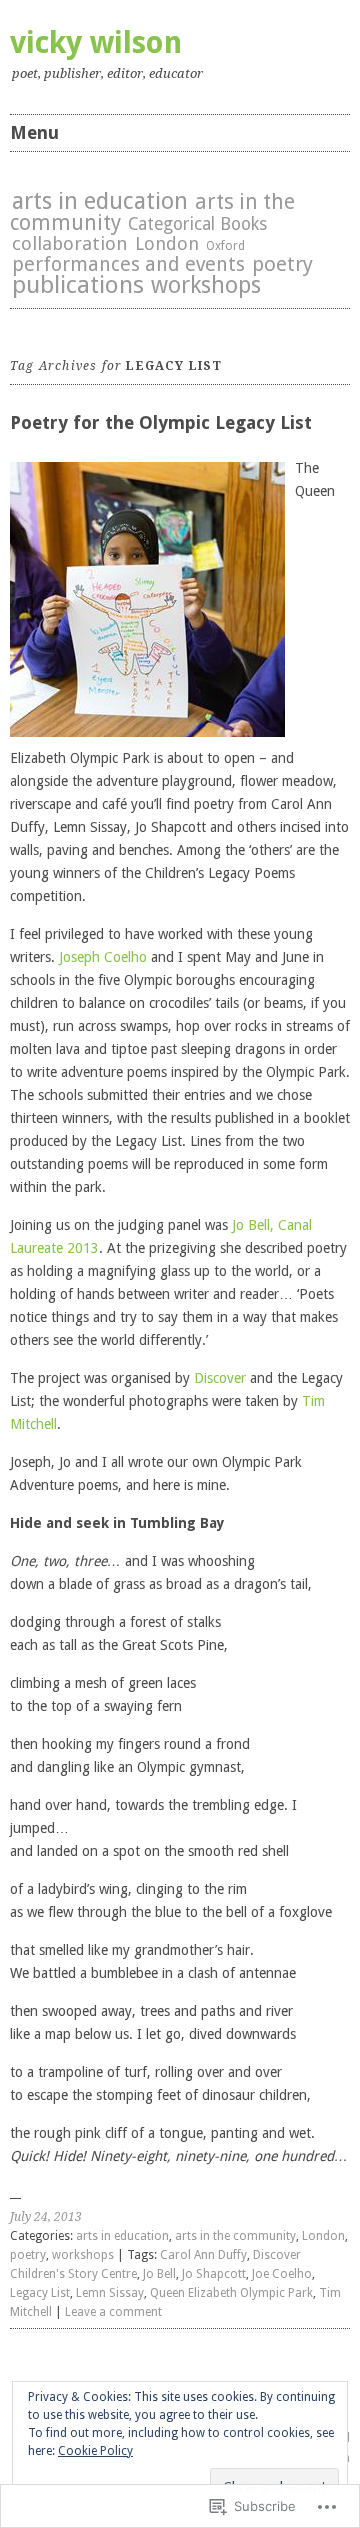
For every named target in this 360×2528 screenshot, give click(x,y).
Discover (220, 1378)
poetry (282, 264)
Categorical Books (197, 224)
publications (78, 285)
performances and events (128, 264)
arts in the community (235, 2236)
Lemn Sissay (110, 2293)
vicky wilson (96, 42)
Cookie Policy (95, 2451)
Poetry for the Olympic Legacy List (161, 422)
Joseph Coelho (103, 957)
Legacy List (40, 2293)
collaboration (70, 243)
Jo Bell (159, 2274)
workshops (206, 285)
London (167, 243)
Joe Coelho (282, 2274)
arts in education (100, 201)
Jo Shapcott (214, 2274)
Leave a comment (113, 2312)
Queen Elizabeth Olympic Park (231, 2293)
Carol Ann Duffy (203, 2255)
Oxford (225, 246)
